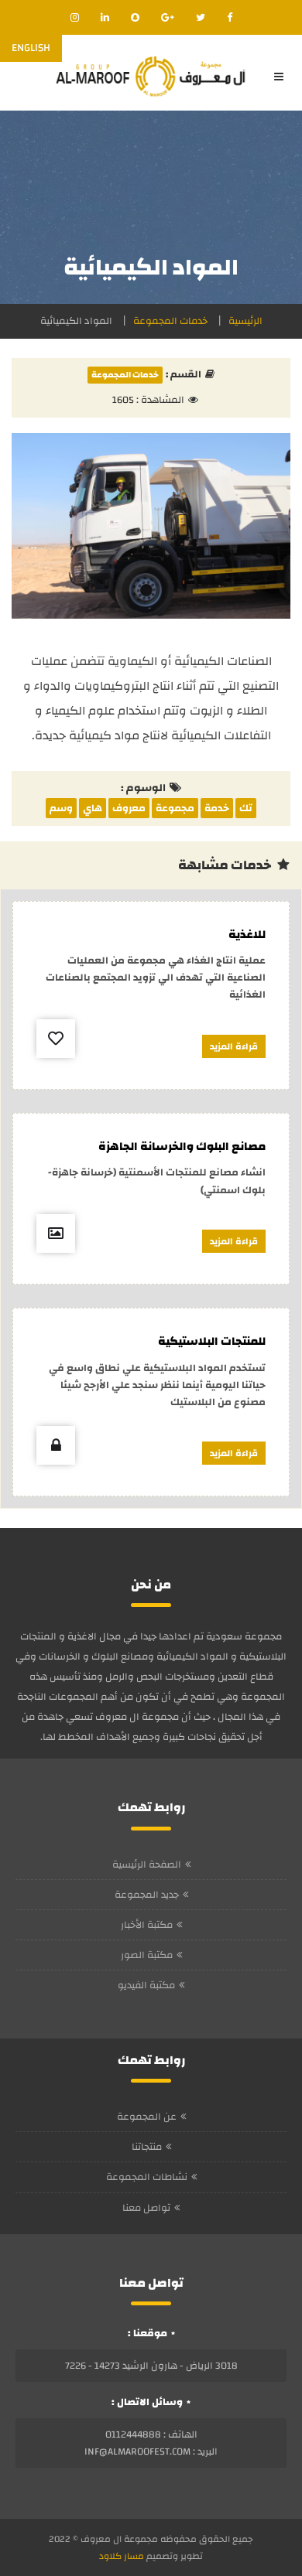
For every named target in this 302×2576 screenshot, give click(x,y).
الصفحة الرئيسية (147, 1865)
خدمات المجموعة (170, 321)
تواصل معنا (146, 2208)
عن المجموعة (147, 2117)
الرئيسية (245, 321)
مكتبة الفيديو (146, 1985)
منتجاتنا (147, 2147)
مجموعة (175, 808)
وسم (61, 808)
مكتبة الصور (147, 1955)
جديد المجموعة (147, 1895)
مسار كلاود (122, 2556)
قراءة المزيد (234, 1046)
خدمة (217, 808)
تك (246, 808)
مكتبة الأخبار (147, 1925)
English (31, 48)
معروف (129, 808)
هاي (93, 808)
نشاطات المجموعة (147, 2177)
